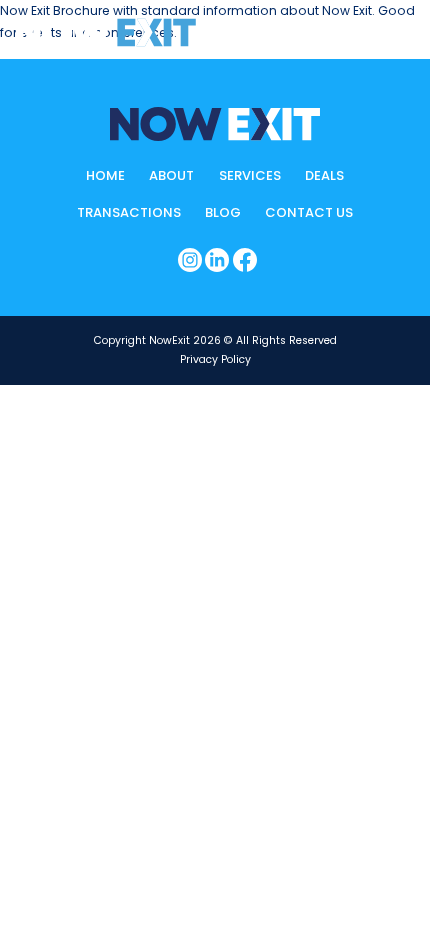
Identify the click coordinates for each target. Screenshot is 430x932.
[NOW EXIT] (106, 32)
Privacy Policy (215, 359)
